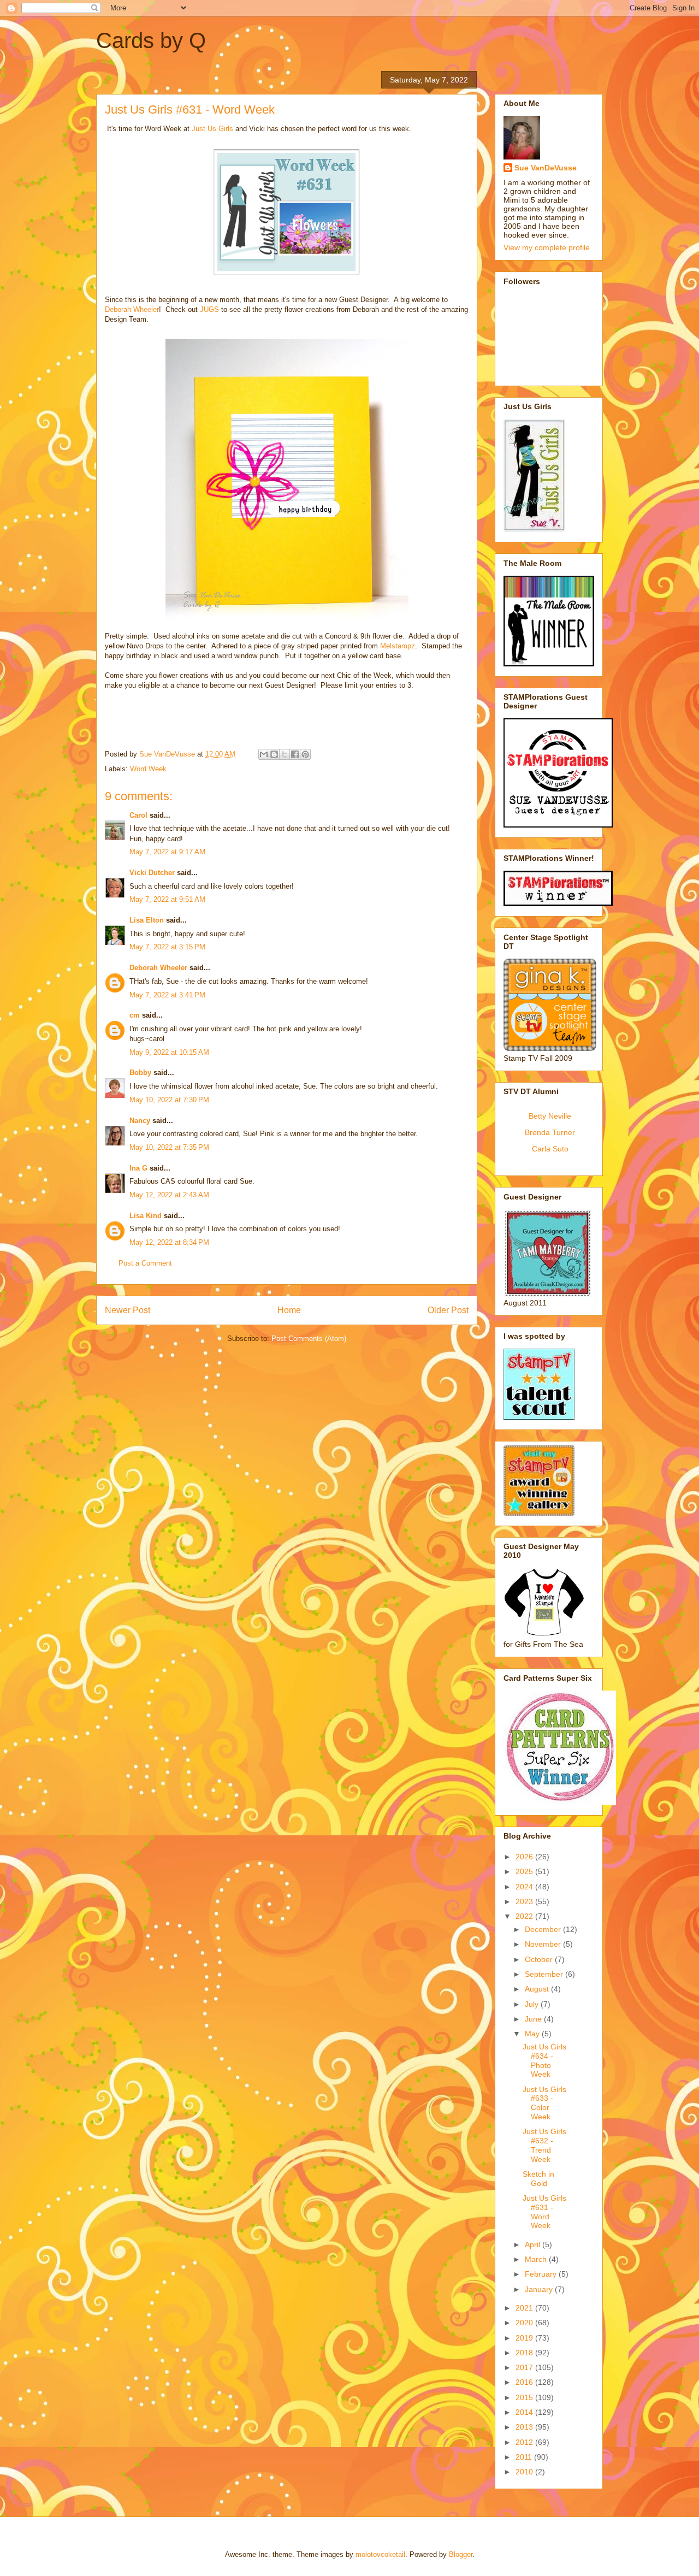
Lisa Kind (146, 1216)
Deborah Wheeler (132, 309)
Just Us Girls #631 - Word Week (544, 2212)
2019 (525, 2338)
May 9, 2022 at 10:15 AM (169, 1052)
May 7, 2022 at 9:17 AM (167, 852)
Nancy (140, 1121)
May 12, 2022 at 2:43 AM (169, 1195)
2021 (525, 2308)
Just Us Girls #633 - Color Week (544, 2103)
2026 (525, 1857)
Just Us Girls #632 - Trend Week (544, 2145)
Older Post (448, 1310)
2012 (525, 2442)
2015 (525, 2397)
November (544, 1944)
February (542, 2274)
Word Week (148, 769)
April (534, 2244)
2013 (525, 2427)
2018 (525, 2353)
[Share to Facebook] (295, 754)
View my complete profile (547, 247)
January (540, 2289)
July (533, 2004)
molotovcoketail (380, 2554)
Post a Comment (145, 1263)
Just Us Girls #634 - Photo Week (544, 2060)
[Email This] (264, 754)
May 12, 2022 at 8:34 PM (169, 1242)
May (533, 2034)
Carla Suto (550, 1149)
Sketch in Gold (538, 2179)
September (545, 1974)
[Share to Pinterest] (305, 754)
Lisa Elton (147, 920)
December (544, 1929)
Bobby (140, 1073)
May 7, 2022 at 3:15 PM (167, 947)
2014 (525, 2412)
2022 (525, 1916)
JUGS (209, 309)
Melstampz (398, 646)
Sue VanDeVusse (546, 168)
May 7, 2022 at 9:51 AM (167, 899)
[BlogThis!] (274, 754)
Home (289, 1310)
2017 (525, 2367)
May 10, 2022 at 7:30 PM (169, 1100)
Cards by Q (151, 40)
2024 (525, 1887)
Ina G (138, 1168)
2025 (525, 1871)
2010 (525, 2472)
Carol (138, 815)
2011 (525, 2457)
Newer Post (128, 1310)
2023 (525, 1901)
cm (135, 1015)
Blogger (461, 2554)
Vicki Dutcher (152, 873)
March (537, 2259)
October (540, 1959)
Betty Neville (550, 1116)
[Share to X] (285, 754)
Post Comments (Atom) (309, 1339)
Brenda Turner (550, 1132)
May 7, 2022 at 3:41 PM (167, 995)
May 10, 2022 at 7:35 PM (169, 1147)
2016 (525, 2382)
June (534, 2019)
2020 (525, 2323)
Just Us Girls (212, 129)
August (538, 1989)
